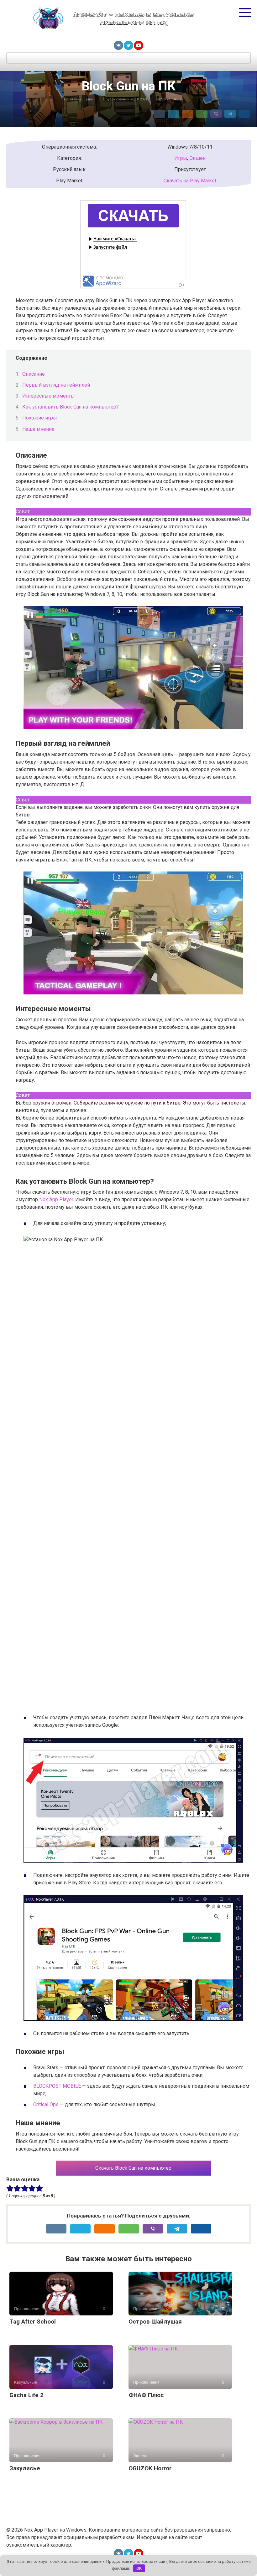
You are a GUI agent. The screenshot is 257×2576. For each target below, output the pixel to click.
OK (139, 2568)
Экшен (178, 99)
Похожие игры (40, 418)
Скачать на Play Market (190, 181)
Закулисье (25, 2468)
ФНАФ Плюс (146, 2395)
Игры (181, 158)
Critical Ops (46, 2104)
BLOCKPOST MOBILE (57, 2086)
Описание (34, 374)
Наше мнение (38, 429)
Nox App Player (56, 1199)
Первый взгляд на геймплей (56, 385)
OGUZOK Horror (150, 2468)
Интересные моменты (49, 396)
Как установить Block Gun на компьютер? (71, 407)
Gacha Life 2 (26, 2395)
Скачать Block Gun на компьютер (133, 2168)
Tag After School (33, 2322)
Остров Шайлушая (155, 2322)
